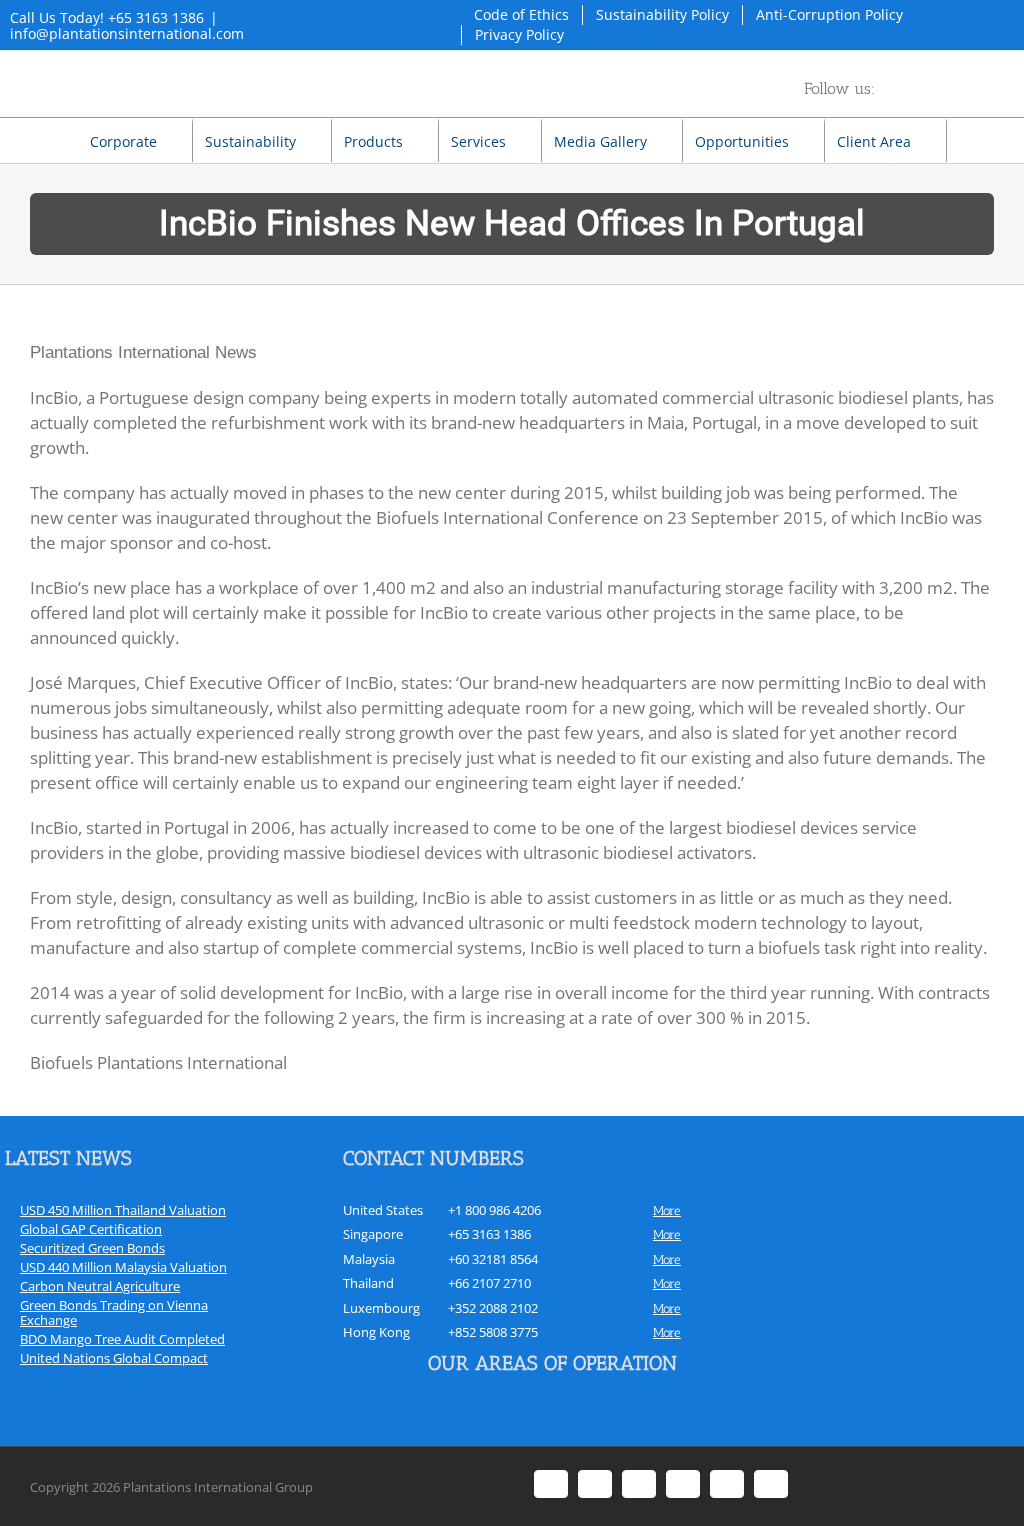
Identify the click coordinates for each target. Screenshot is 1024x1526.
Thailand (368, 1283)
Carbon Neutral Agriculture (100, 1286)
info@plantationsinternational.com (127, 33)
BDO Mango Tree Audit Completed (122, 1339)
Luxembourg (381, 1308)
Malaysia (369, 1259)
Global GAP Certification (91, 1229)
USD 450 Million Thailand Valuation (123, 1210)
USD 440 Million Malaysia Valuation (123, 1267)
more (667, 1210)
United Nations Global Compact (114, 1358)
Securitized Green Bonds (92, 1248)
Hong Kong (376, 1332)
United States (383, 1210)
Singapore (373, 1234)
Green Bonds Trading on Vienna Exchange (114, 1312)
